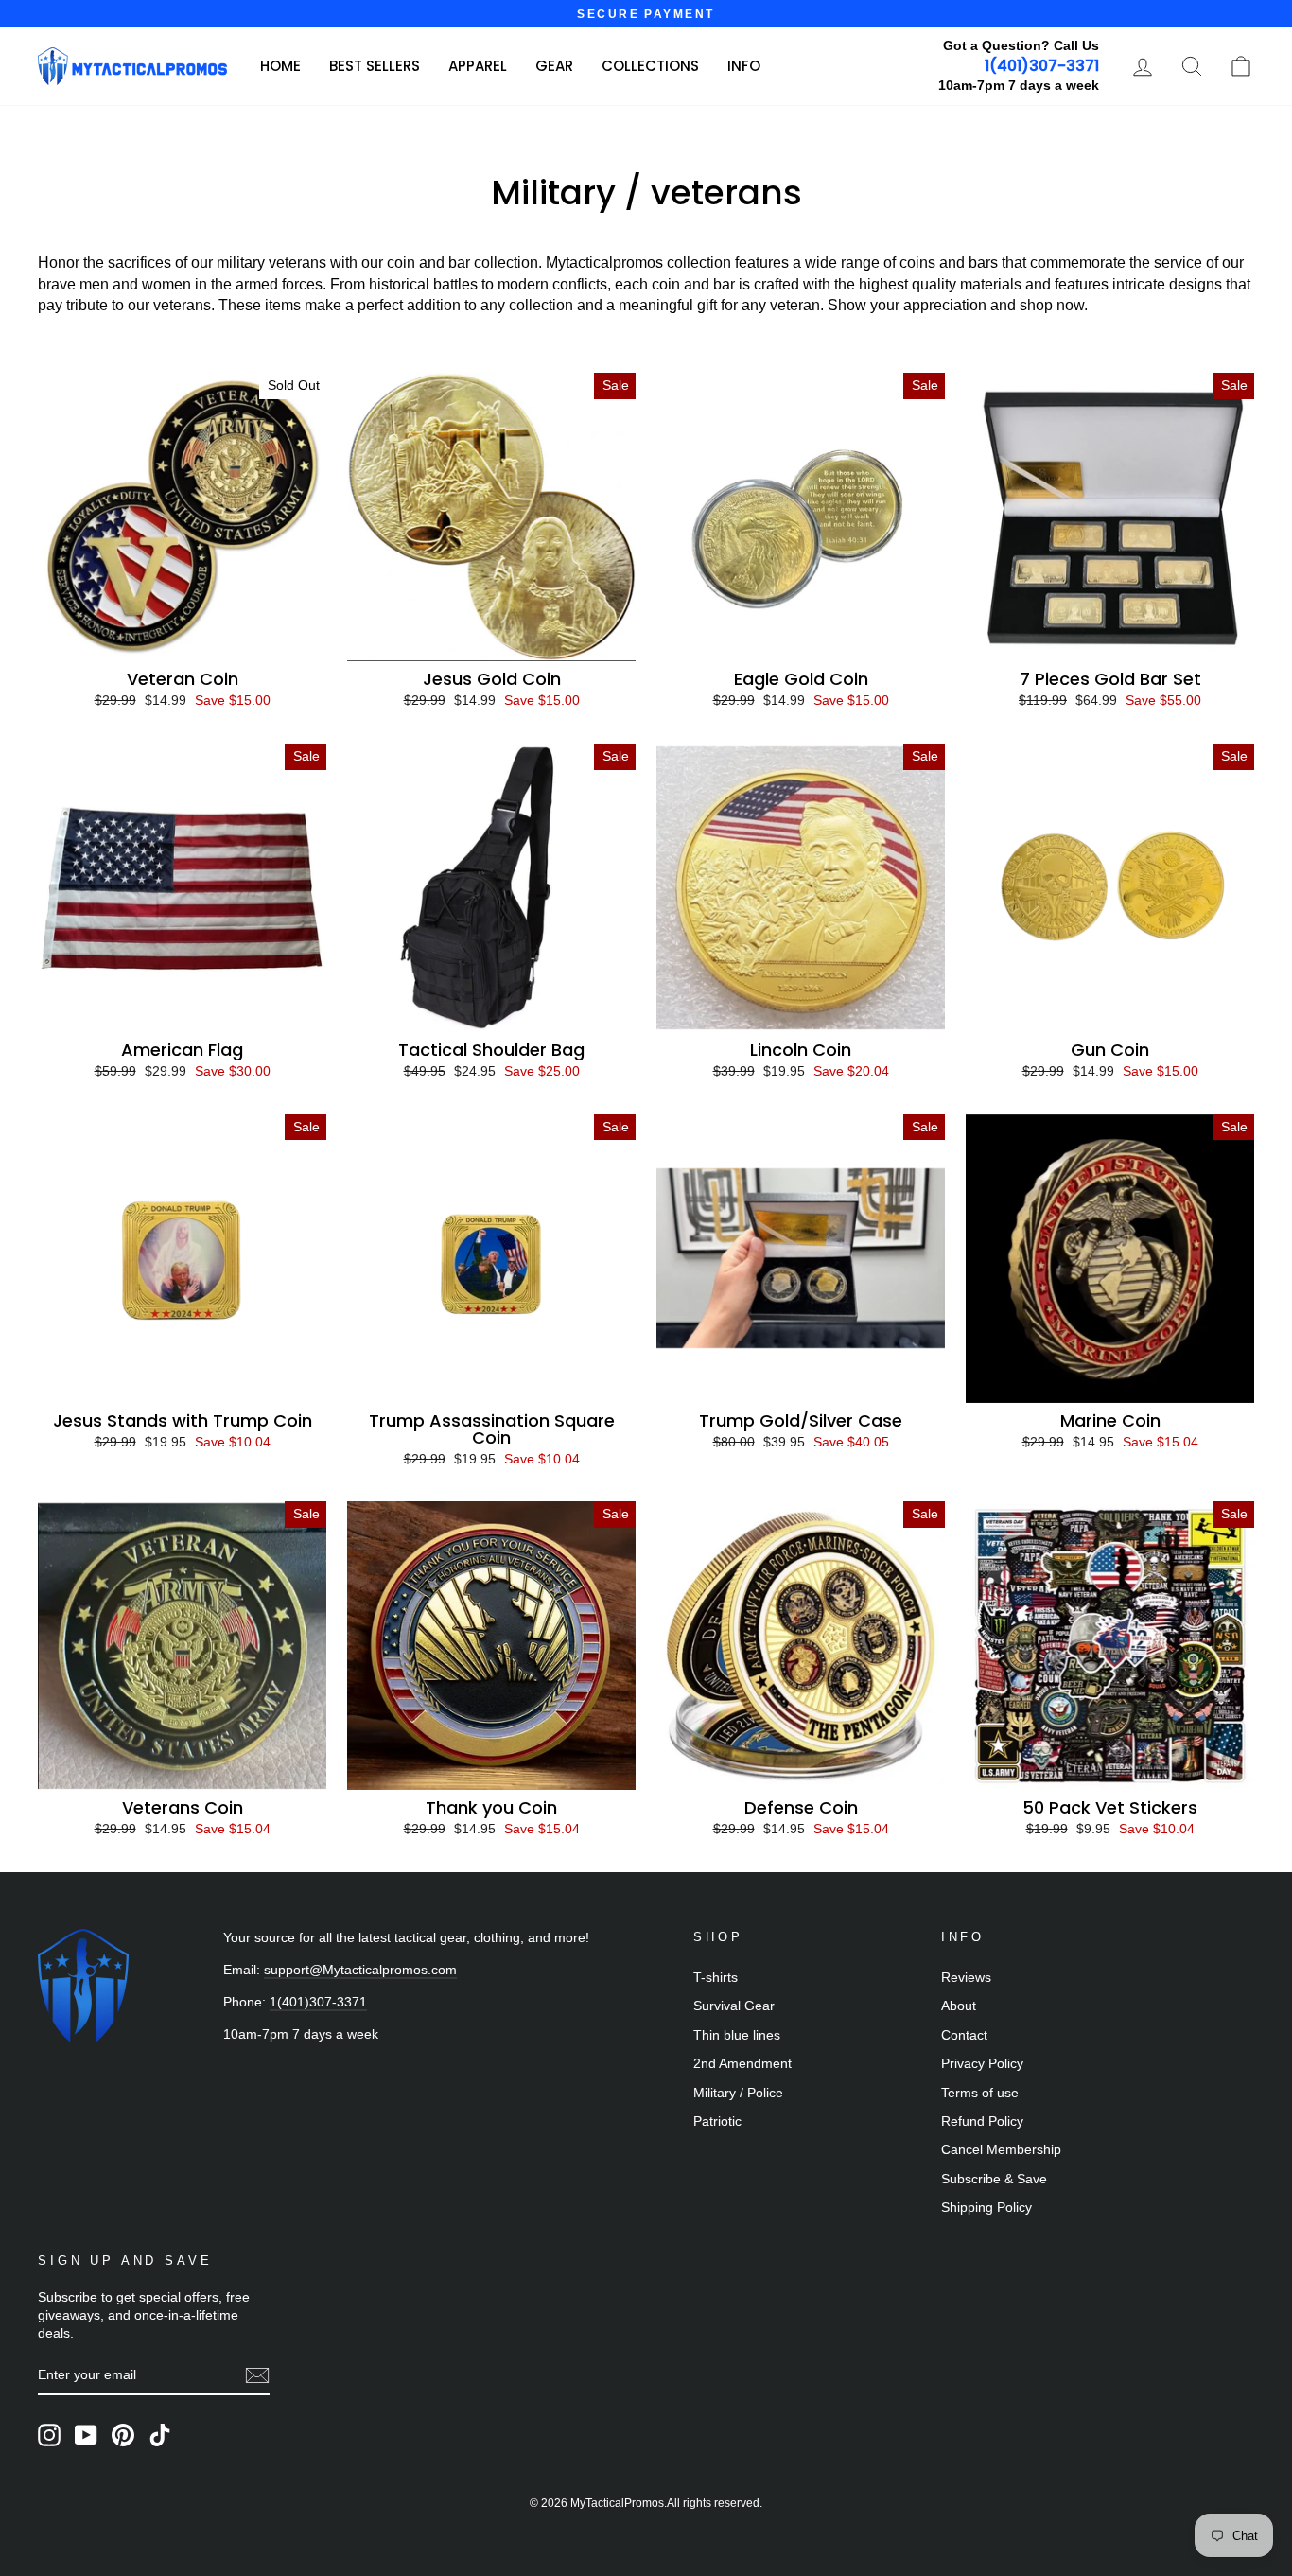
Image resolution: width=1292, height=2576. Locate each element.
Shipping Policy (986, 2208)
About (959, 2006)
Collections (650, 66)
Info (744, 66)
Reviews (966, 1978)
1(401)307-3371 (1042, 66)
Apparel (478, 66)
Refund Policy (982, 2121)
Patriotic (717, 2121)
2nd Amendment (742, 2064)
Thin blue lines (737, 2035)
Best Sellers (375, 66)
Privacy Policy (982, 2064)
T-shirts (716, 1978)
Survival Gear (734, 2006)
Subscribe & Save (994, 2179)
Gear (554, 66)
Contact (964, 2035)
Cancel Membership (1001, 2150)
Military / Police (738, 2093)
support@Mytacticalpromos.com (360, 1970)
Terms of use (980, 2093)
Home (280, 66)
